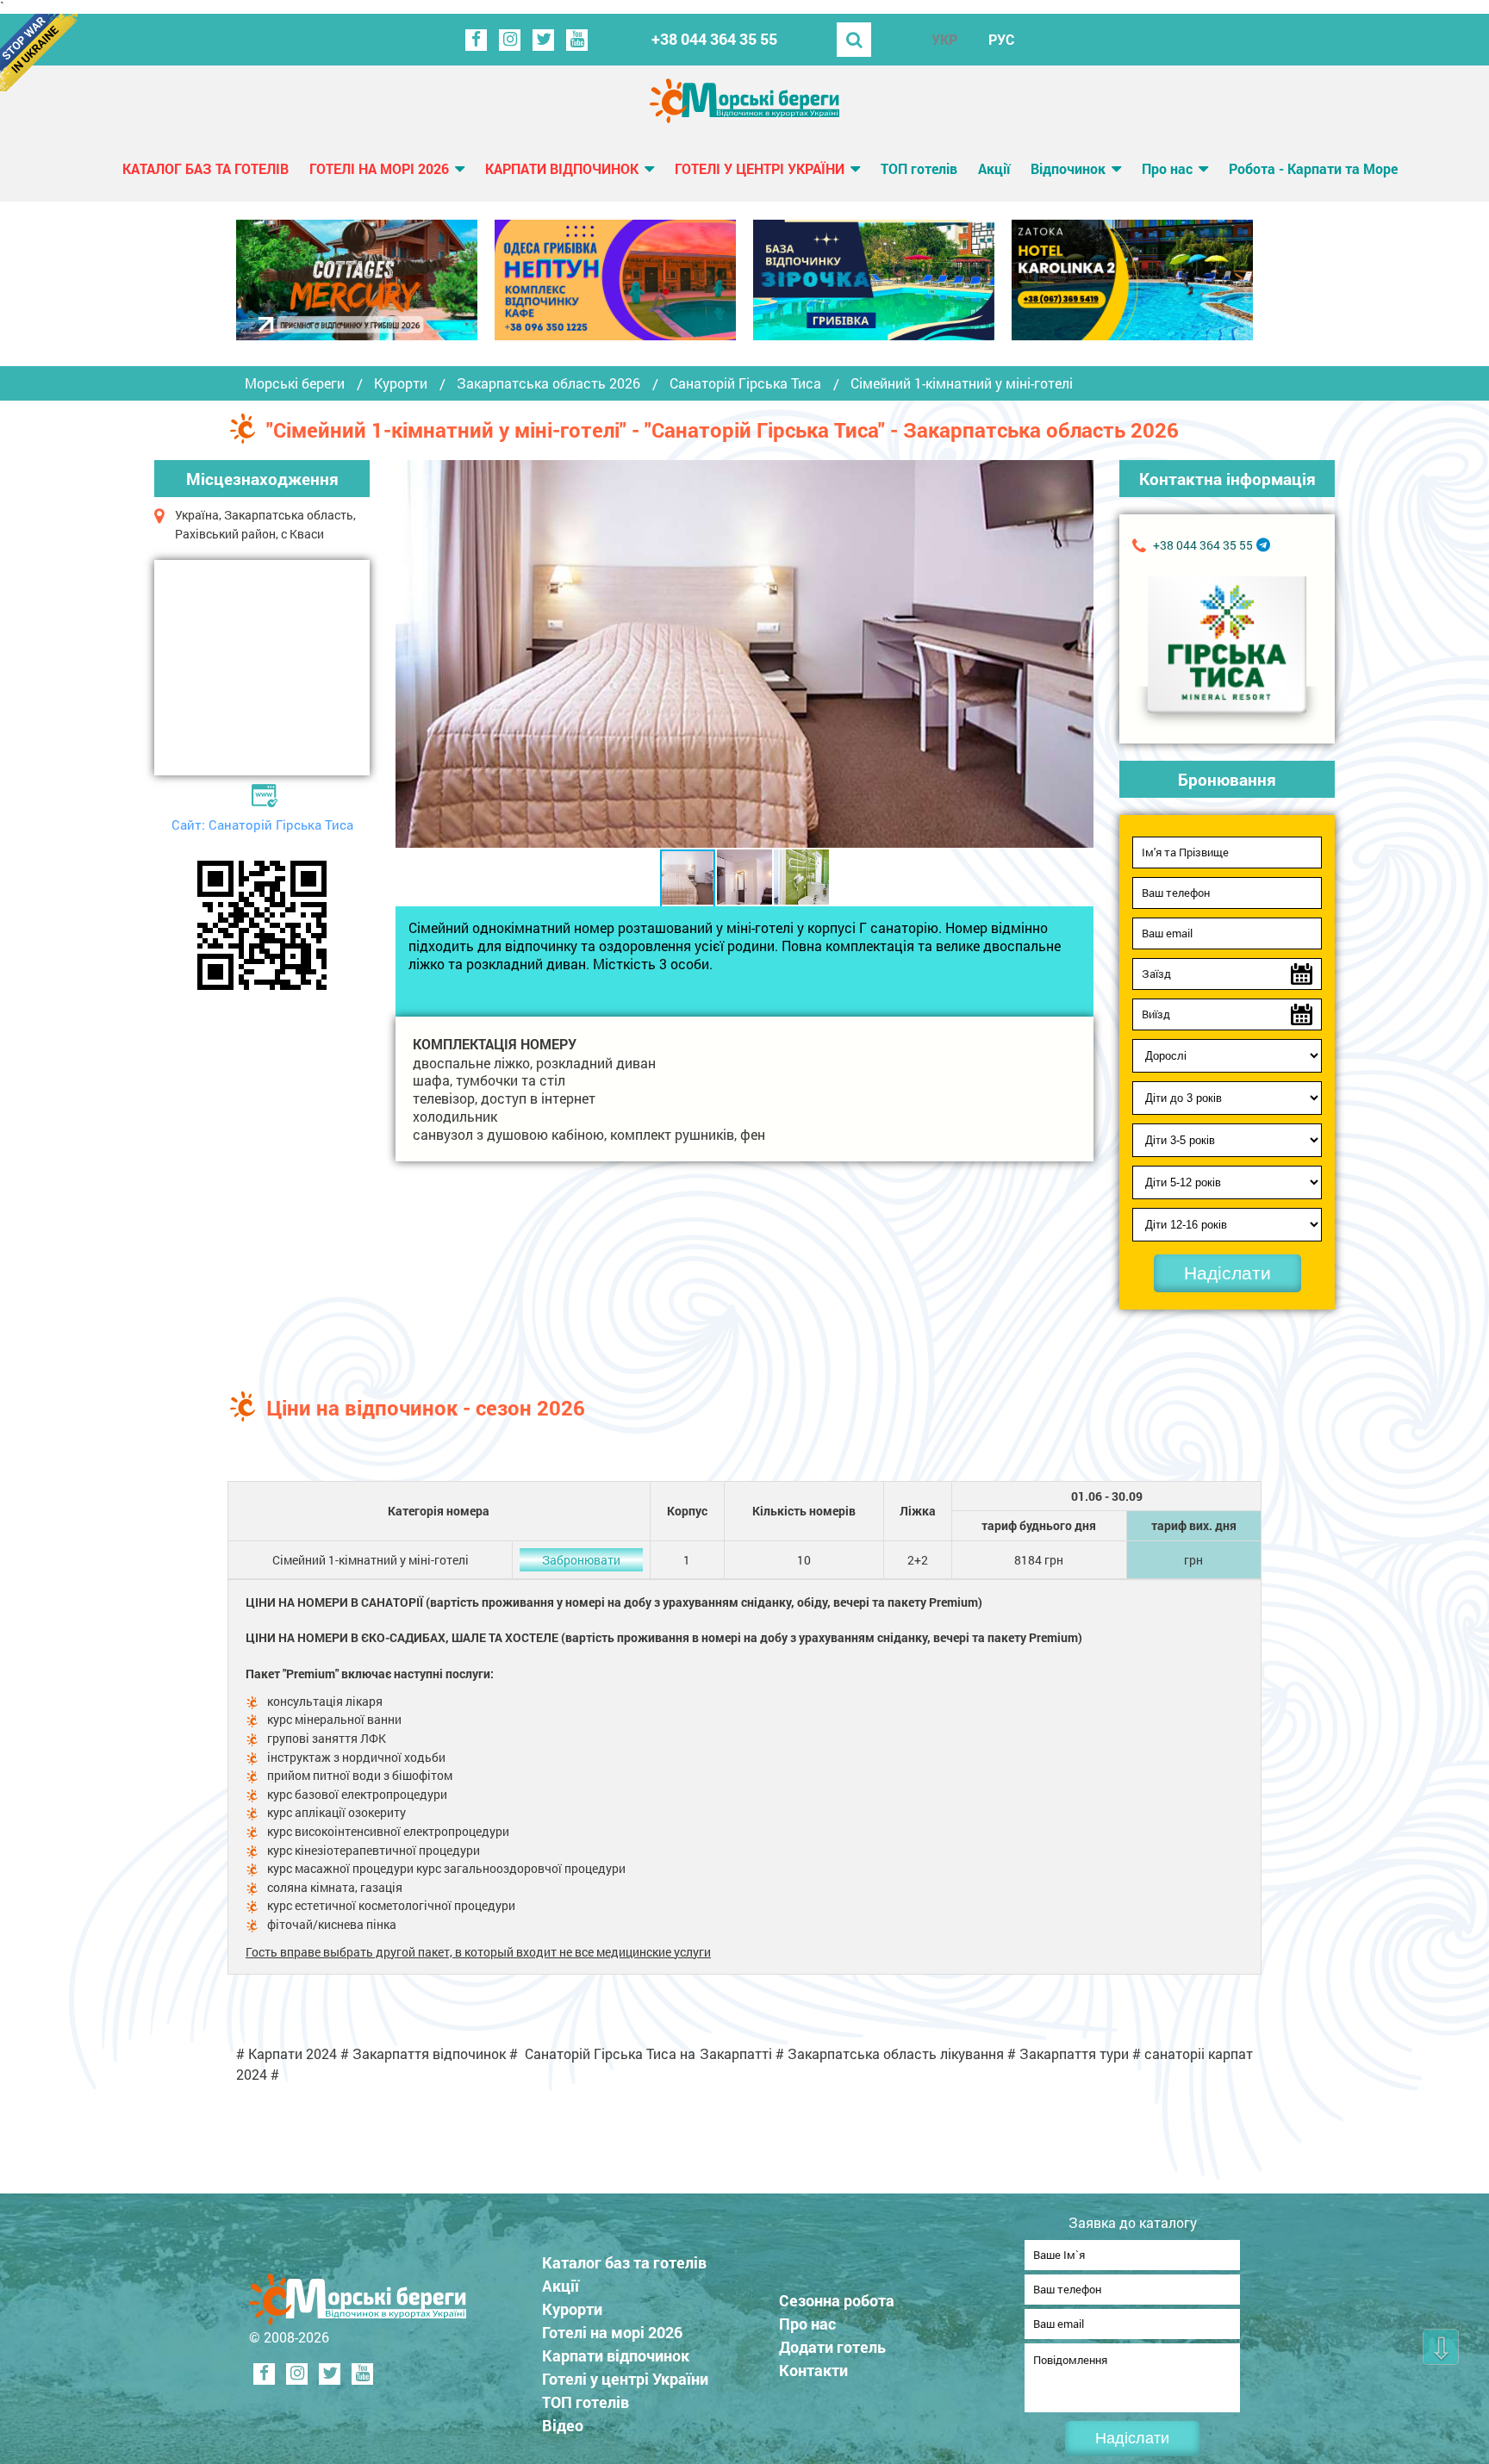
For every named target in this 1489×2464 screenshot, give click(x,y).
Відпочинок (1068, 168)
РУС (1001, 39)
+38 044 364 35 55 (714, 39)
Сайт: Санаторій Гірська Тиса (262, 824)
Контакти (813, 2370)
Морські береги (295, 383)
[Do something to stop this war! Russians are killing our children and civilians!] (39, 53)
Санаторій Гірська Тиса (745, 383)
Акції (994, 168)
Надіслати (1227, 1273)
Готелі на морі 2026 (379, 168)
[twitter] (543, 40)
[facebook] (476, 40)
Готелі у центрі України (760, 168)
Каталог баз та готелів (206, 168)
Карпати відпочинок (562, 168)
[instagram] (510, 40)
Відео (563, 2425)
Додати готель (832, 2347)
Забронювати (581, 1560)
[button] (1078, 654)
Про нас (1167, 168)
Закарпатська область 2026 (548, 383)
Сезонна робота (837, 2300)
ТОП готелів (919, 168)
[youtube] (577, 40)
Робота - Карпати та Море (1313, 168)
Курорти (401, 383)
